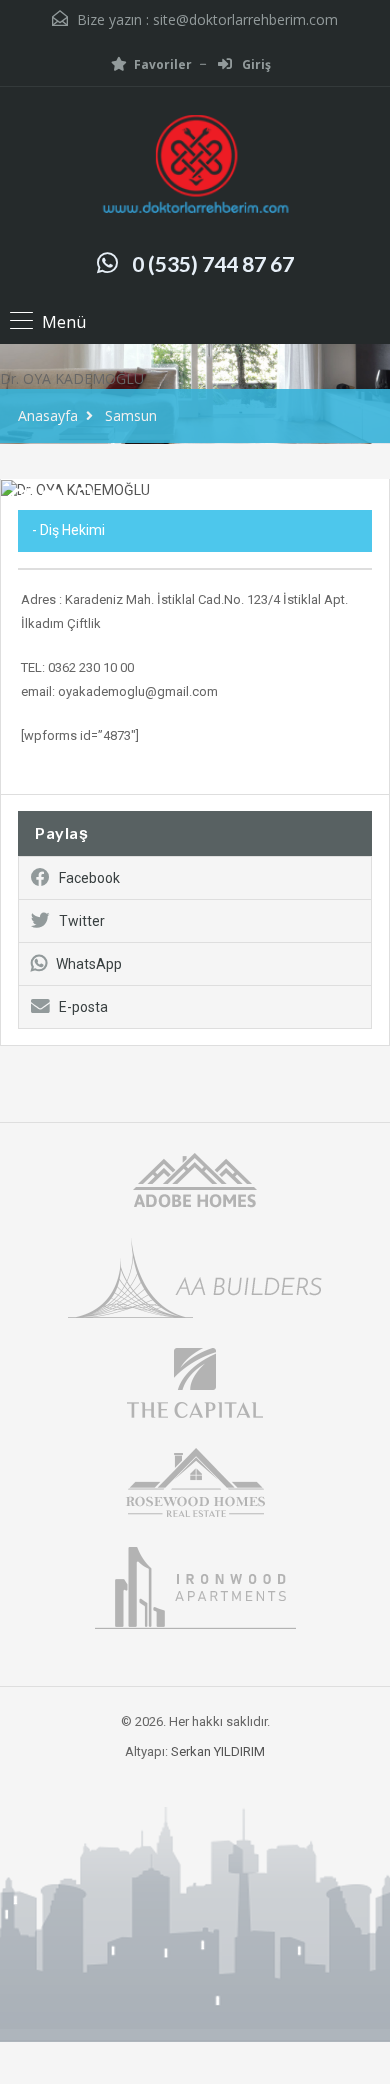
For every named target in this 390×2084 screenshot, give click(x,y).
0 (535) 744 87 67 (213, 263)
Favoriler (163, 64)
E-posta (83, 1007)
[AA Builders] (195, 1276)
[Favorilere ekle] (52, 505)
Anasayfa (48, 415)
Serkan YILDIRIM (218, 1751)
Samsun (131, 415)
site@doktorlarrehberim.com (245, 19)
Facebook (89, 878)
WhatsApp (89, 964)
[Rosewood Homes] (195, 1480)
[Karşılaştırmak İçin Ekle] (20, 499)
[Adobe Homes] (195, 1178)
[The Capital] (195, 1381)
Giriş (255, 64)
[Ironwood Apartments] (195, 1586)
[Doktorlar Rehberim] (195, 166)
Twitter (82, 921)
